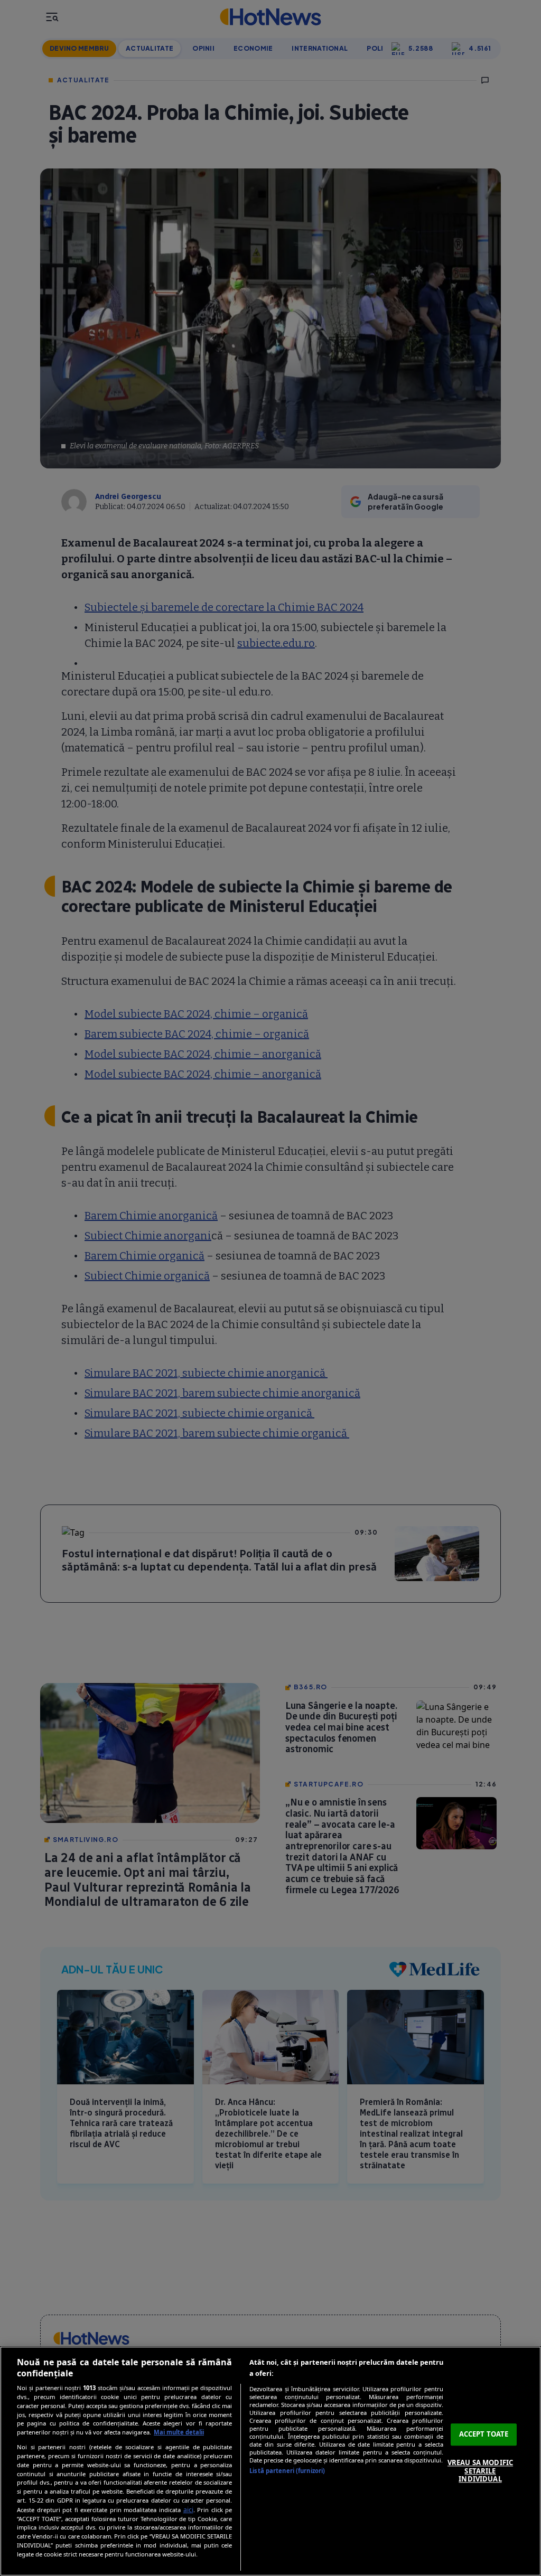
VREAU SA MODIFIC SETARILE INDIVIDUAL (480, 2471)
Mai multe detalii (179, 2432)
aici (188, 2510)
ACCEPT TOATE (484, 2434)
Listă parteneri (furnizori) (287, 2471)
